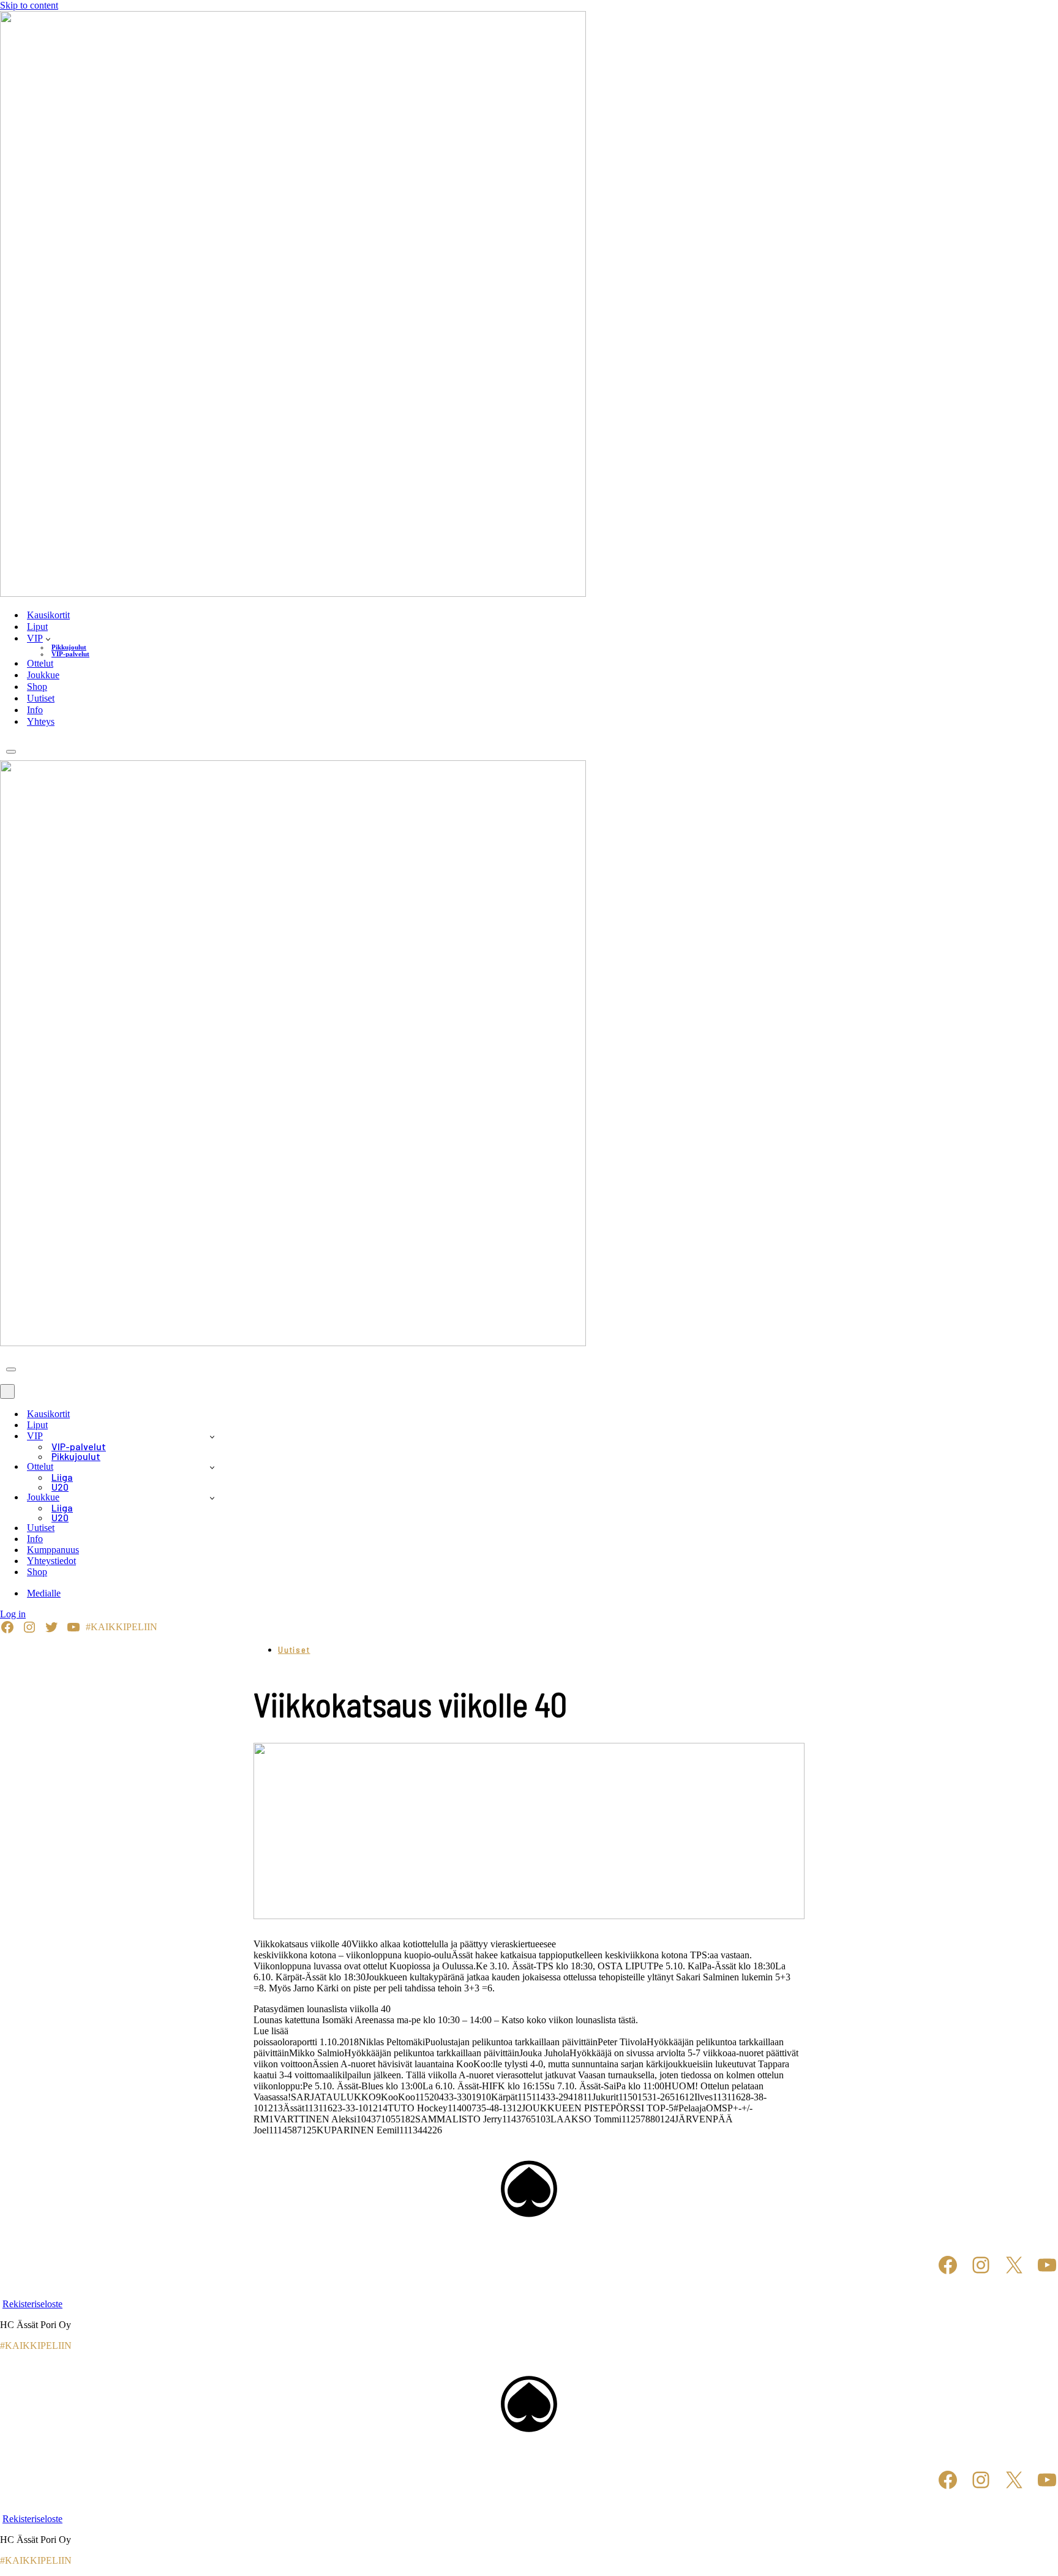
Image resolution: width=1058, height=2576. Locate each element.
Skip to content (29, 5)
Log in (13, 1614)
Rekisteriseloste (32, 2304)
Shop (37, 687)
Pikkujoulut (69, 647)
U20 (60, 1487)
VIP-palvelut (70, 654)
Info (35, 710)
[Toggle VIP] (212, 1436)
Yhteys (41, 721)
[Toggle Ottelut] (212, 1467)
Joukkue (43, 675)
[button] (48, 638)
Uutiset (41, 698)
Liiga (62, 1477)
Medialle (44, 1593)
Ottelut (40, 663)
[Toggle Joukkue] (212, 1498)
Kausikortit (48, 615)
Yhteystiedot (51, 1561)
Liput (37, 627)
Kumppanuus (53, 1550)
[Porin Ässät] (529, 305)
